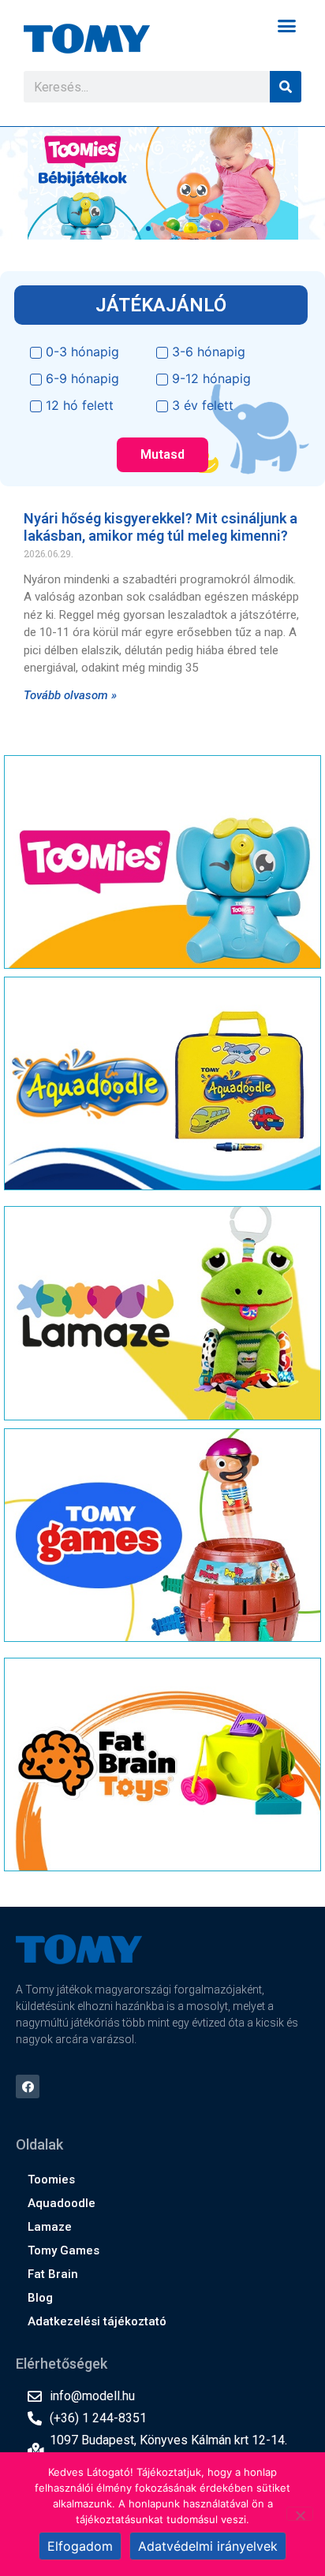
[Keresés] (286, 87)
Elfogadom (80, 2546)
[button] (287, 26)
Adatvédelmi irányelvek (208, 2546)
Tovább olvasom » (70, 695)
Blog (40, 2298)
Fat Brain (53, 2274)
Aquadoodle (62, 2203)
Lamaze (50, 2227)
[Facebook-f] (28, 2086)
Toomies (51, 2180)
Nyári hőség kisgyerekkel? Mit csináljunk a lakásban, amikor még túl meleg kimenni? (161, 527)
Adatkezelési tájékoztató (97, 2321)
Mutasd (162, 454)
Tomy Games (64, 2250)
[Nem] (300, 2514)
